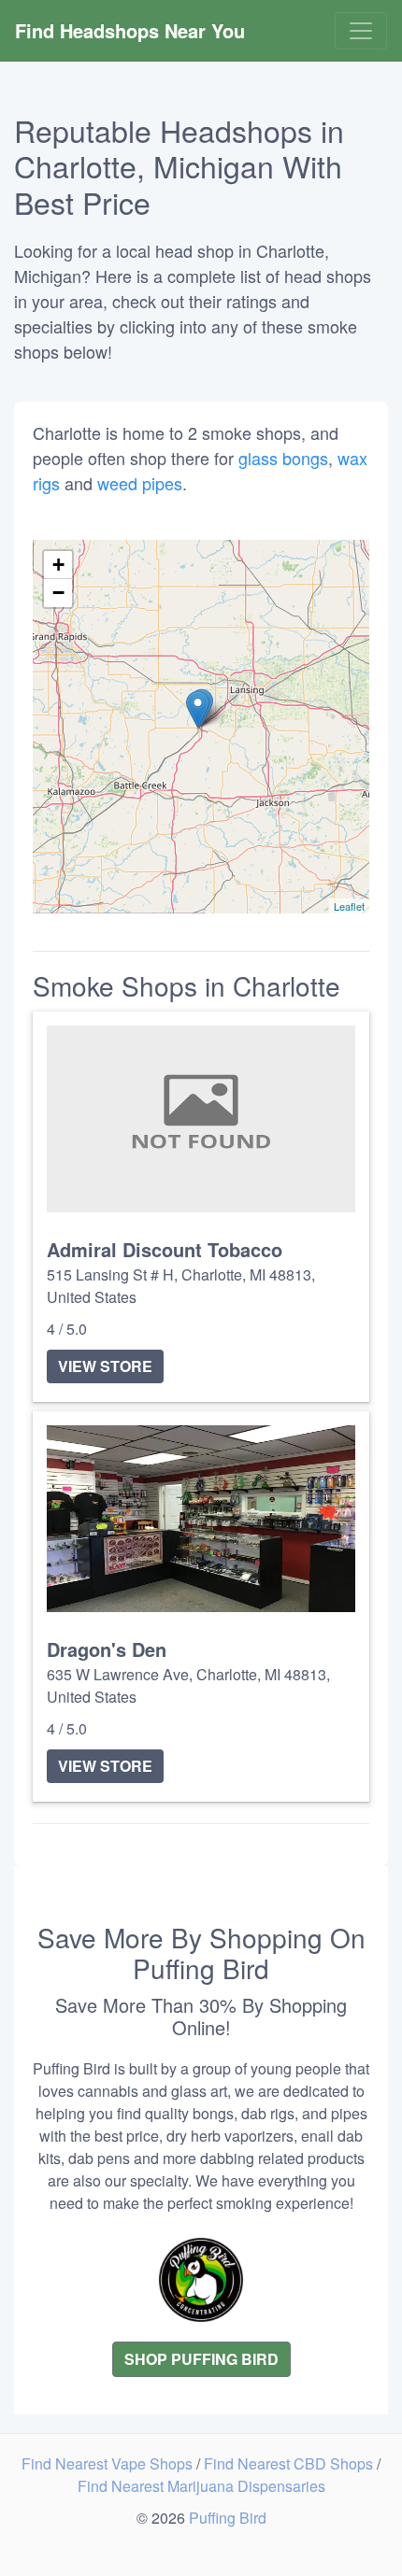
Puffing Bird (228, 2518)
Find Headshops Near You (130, 30)
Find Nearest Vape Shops (109, 2463)
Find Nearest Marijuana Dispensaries (201, 2486)
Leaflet (349, 906)
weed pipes (140, 483)
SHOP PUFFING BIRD (201, 2359)
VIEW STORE (105, 1366)
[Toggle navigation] (361, 31)
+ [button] (58, 565)
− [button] (58, 593)
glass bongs (283, 458)
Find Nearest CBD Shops (290, 2463)
